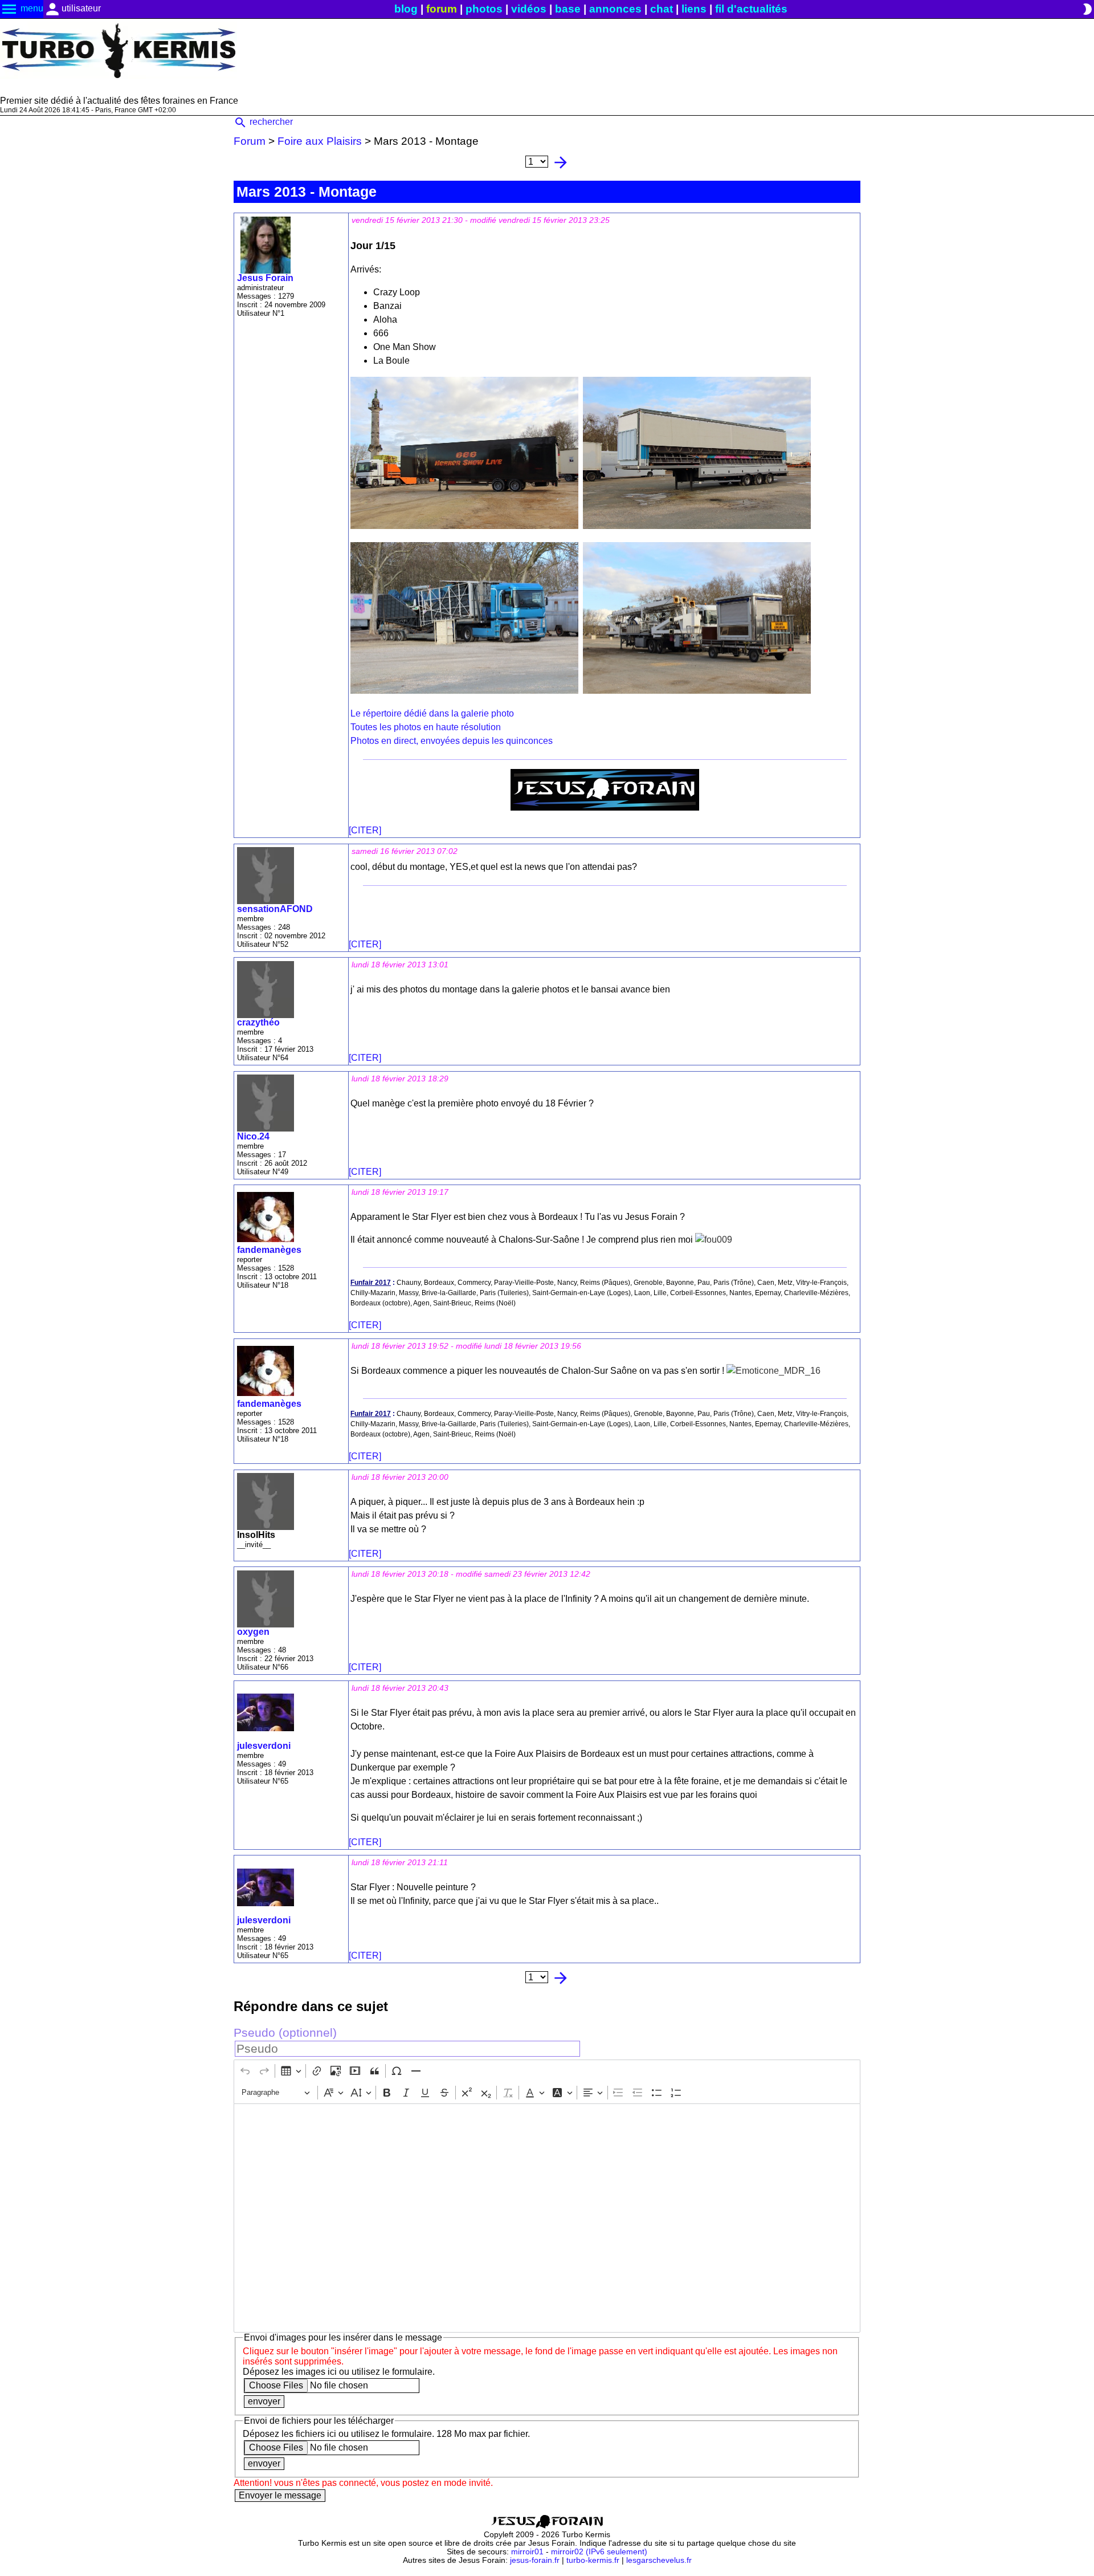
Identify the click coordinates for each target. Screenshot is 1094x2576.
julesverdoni (264, 1746)
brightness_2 (1087, 9)
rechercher (263, 122)
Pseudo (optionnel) (285, 2032)
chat (662, 9)
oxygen (253, 1632)
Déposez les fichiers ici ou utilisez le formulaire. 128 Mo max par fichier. (386, 2434)
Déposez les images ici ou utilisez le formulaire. (339, 2372)
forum (442, 9)
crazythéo (258, 1022)
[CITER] (365, 830)
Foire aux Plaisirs (320, 141)
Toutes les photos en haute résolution (426, 727)
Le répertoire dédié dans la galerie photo (432, 713)
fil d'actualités (751, 9)
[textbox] (547, 2218)
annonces (615, 9)
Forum (250, 141)
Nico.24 (253, 1136)
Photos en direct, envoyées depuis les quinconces (452, 741)
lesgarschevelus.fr (659, 2560)
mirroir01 (527, 2552)
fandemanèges (269, 1250)
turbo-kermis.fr (593, 2560)
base (568, 9)
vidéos (529, 9)
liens (694, 9)
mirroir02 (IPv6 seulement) (599, 2552)
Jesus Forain (265, 278)
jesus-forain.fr (535, 2560)
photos (484, 9)
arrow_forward (561, 162)
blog (406, 9)
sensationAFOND (275, 909)
